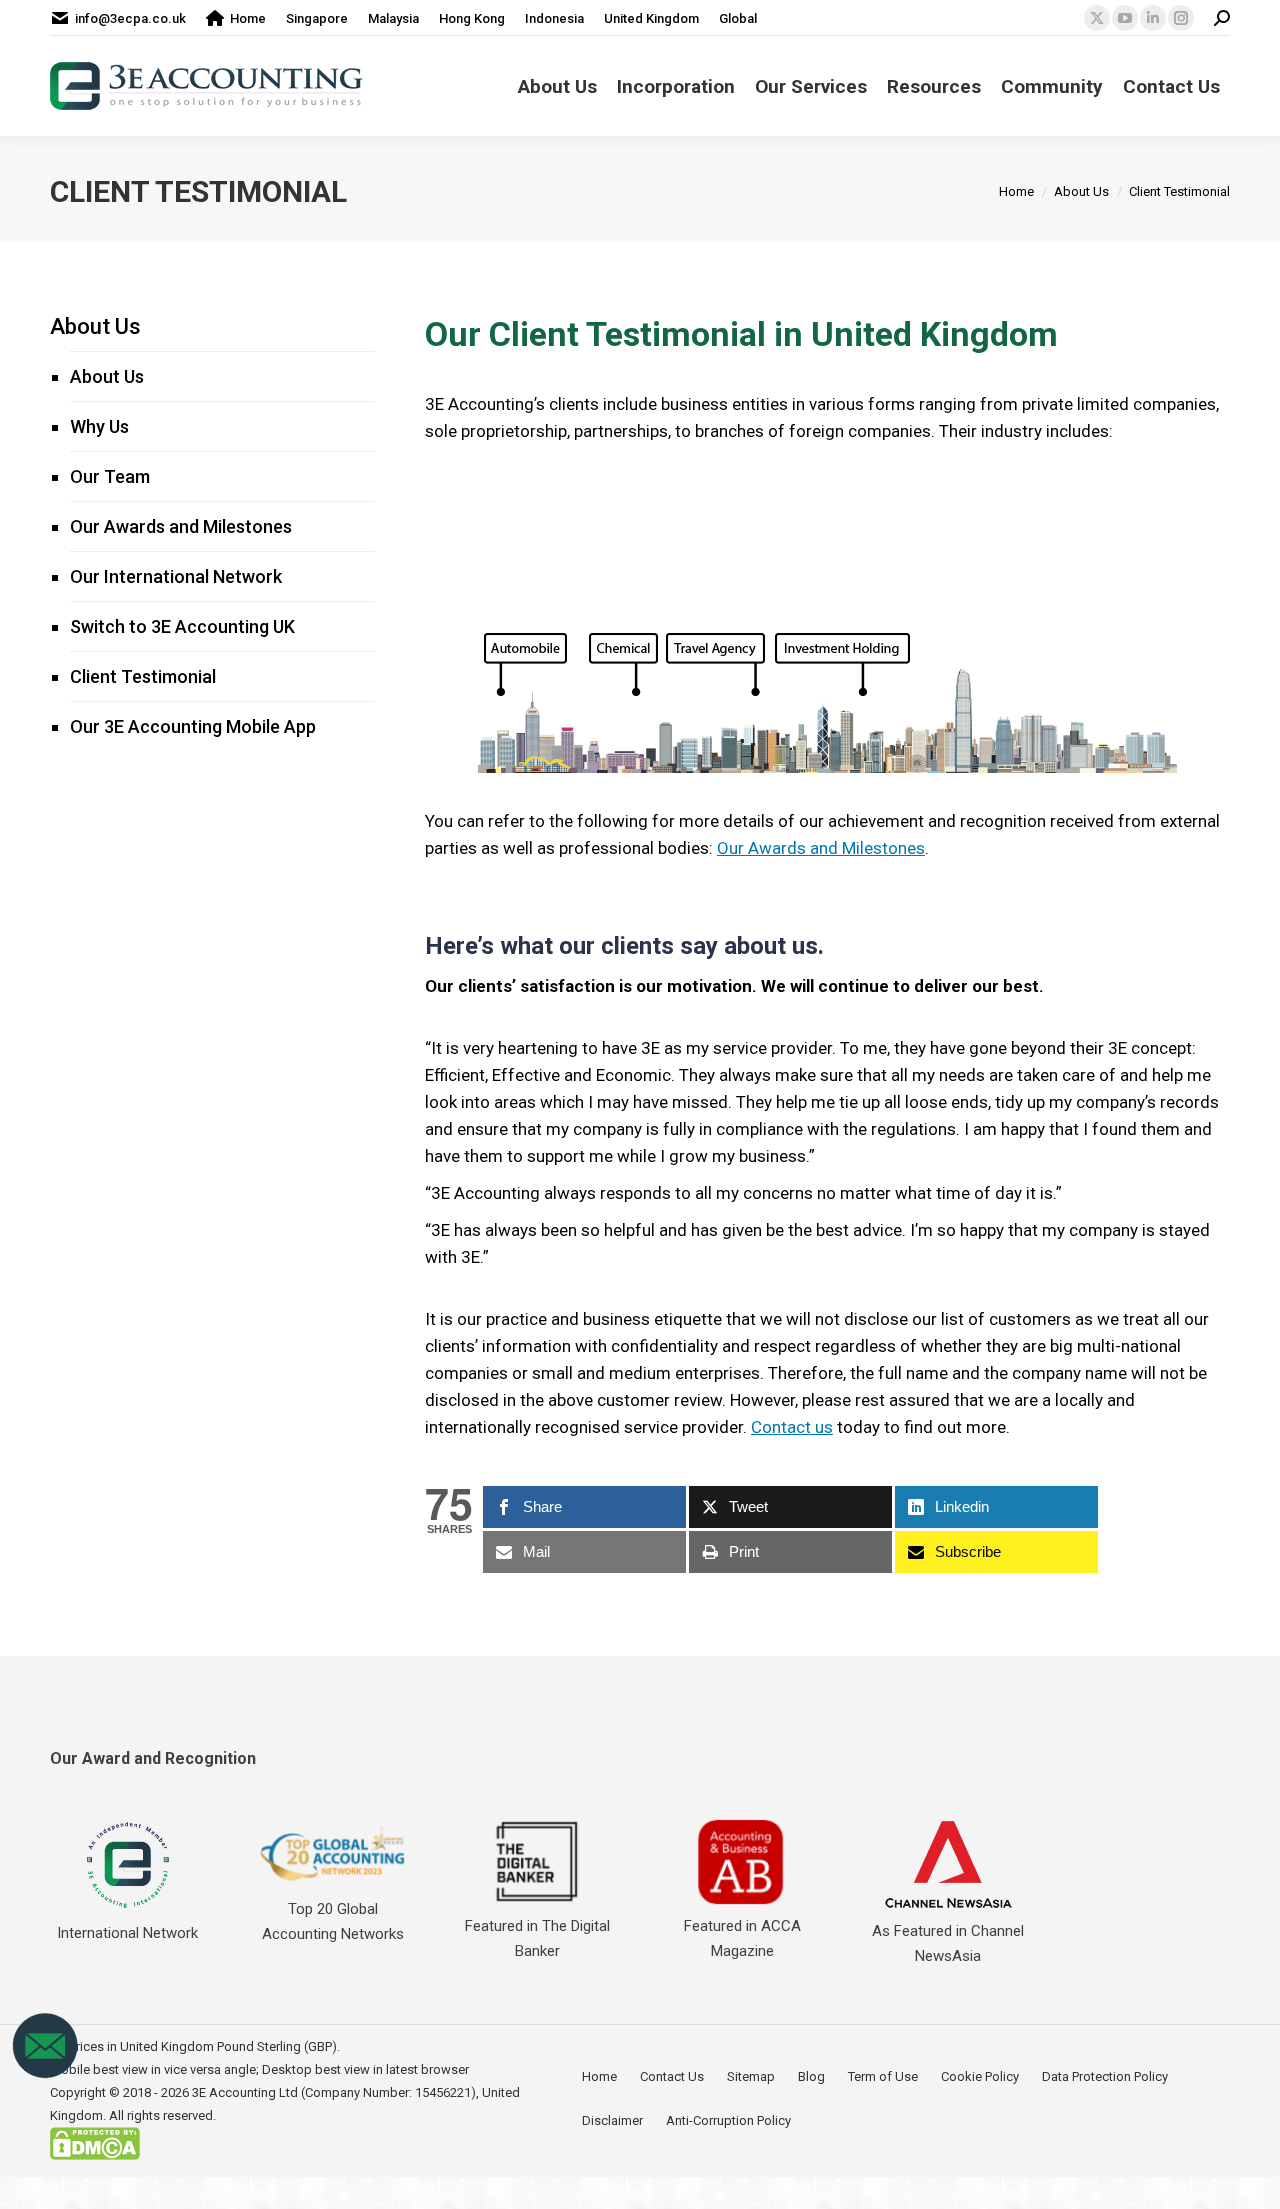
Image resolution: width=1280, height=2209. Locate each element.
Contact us (792, 1427)
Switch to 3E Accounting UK (182, 626)
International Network (127, 1933)
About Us (95, 326)
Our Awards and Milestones (821, 848)
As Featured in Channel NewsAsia (948, 1943)
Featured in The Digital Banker (537, 1938)
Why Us (99, 426)
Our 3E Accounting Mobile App (193, 726)
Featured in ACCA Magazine (742, 1938)
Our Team (110, 476)
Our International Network (176, 576)
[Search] (1222, 18)
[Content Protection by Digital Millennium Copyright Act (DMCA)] (95, 2155)
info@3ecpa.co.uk (130, 18)
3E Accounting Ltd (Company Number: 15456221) (334, 2092)
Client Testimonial (143, 676)
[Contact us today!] (45, 2075)
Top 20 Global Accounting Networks (333, 1921)
